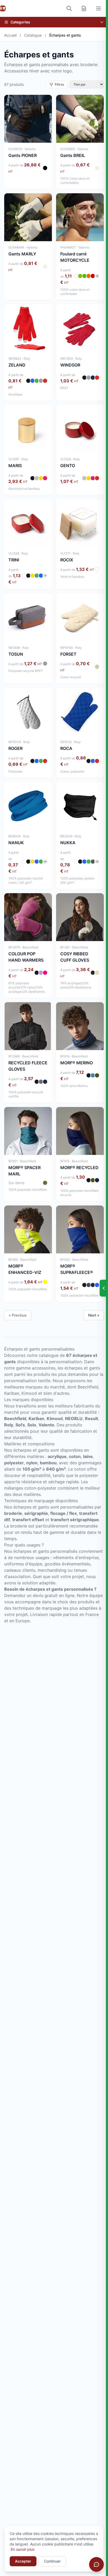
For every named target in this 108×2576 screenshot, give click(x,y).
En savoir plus (23, 2549)
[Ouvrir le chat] (96, 2564)
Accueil (10, 35)
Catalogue (33, 35)
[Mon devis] (84, 8)
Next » (94, 1315)
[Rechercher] (69, 8)
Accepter (23, 2561)
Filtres (59, 84)
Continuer (52, 2561)
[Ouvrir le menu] (99, 8)
